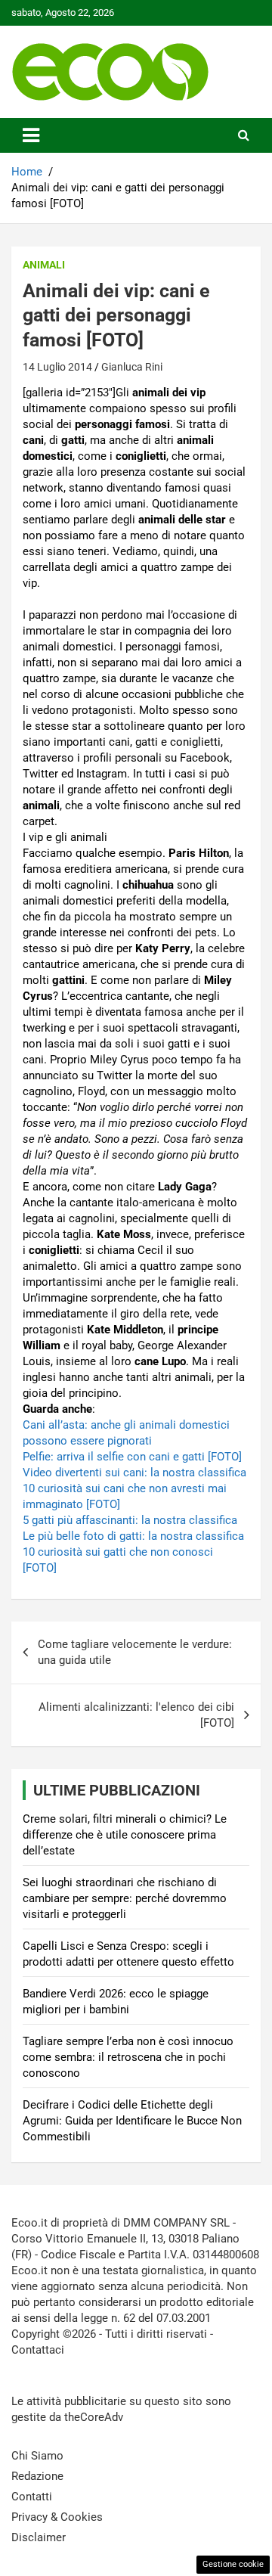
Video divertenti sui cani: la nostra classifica (134, 1473)
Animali (44, 265)
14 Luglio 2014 (57, 367)
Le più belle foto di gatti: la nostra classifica (133, 1536)
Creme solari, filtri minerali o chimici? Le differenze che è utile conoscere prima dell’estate (125, 1835)
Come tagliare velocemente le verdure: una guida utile (135, 1652)
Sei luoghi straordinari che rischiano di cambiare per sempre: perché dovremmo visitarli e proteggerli (125, 1898)
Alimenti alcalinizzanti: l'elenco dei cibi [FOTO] (136, 1715)
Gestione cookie (233, 2564)
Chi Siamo (37, 2456)
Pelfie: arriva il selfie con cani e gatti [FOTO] (132, 1457)
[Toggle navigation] (31, 135)
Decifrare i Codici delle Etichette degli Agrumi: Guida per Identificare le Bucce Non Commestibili (132, 2121)
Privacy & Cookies (57, 2517)
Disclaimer (39, 2537)
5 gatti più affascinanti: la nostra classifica (130, 1520)
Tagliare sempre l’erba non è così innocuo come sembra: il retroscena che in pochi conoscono (128, 2057)
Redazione (37, 2476)
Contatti (32, 2497)
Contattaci (38, 2350)
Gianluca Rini (132, 367)
